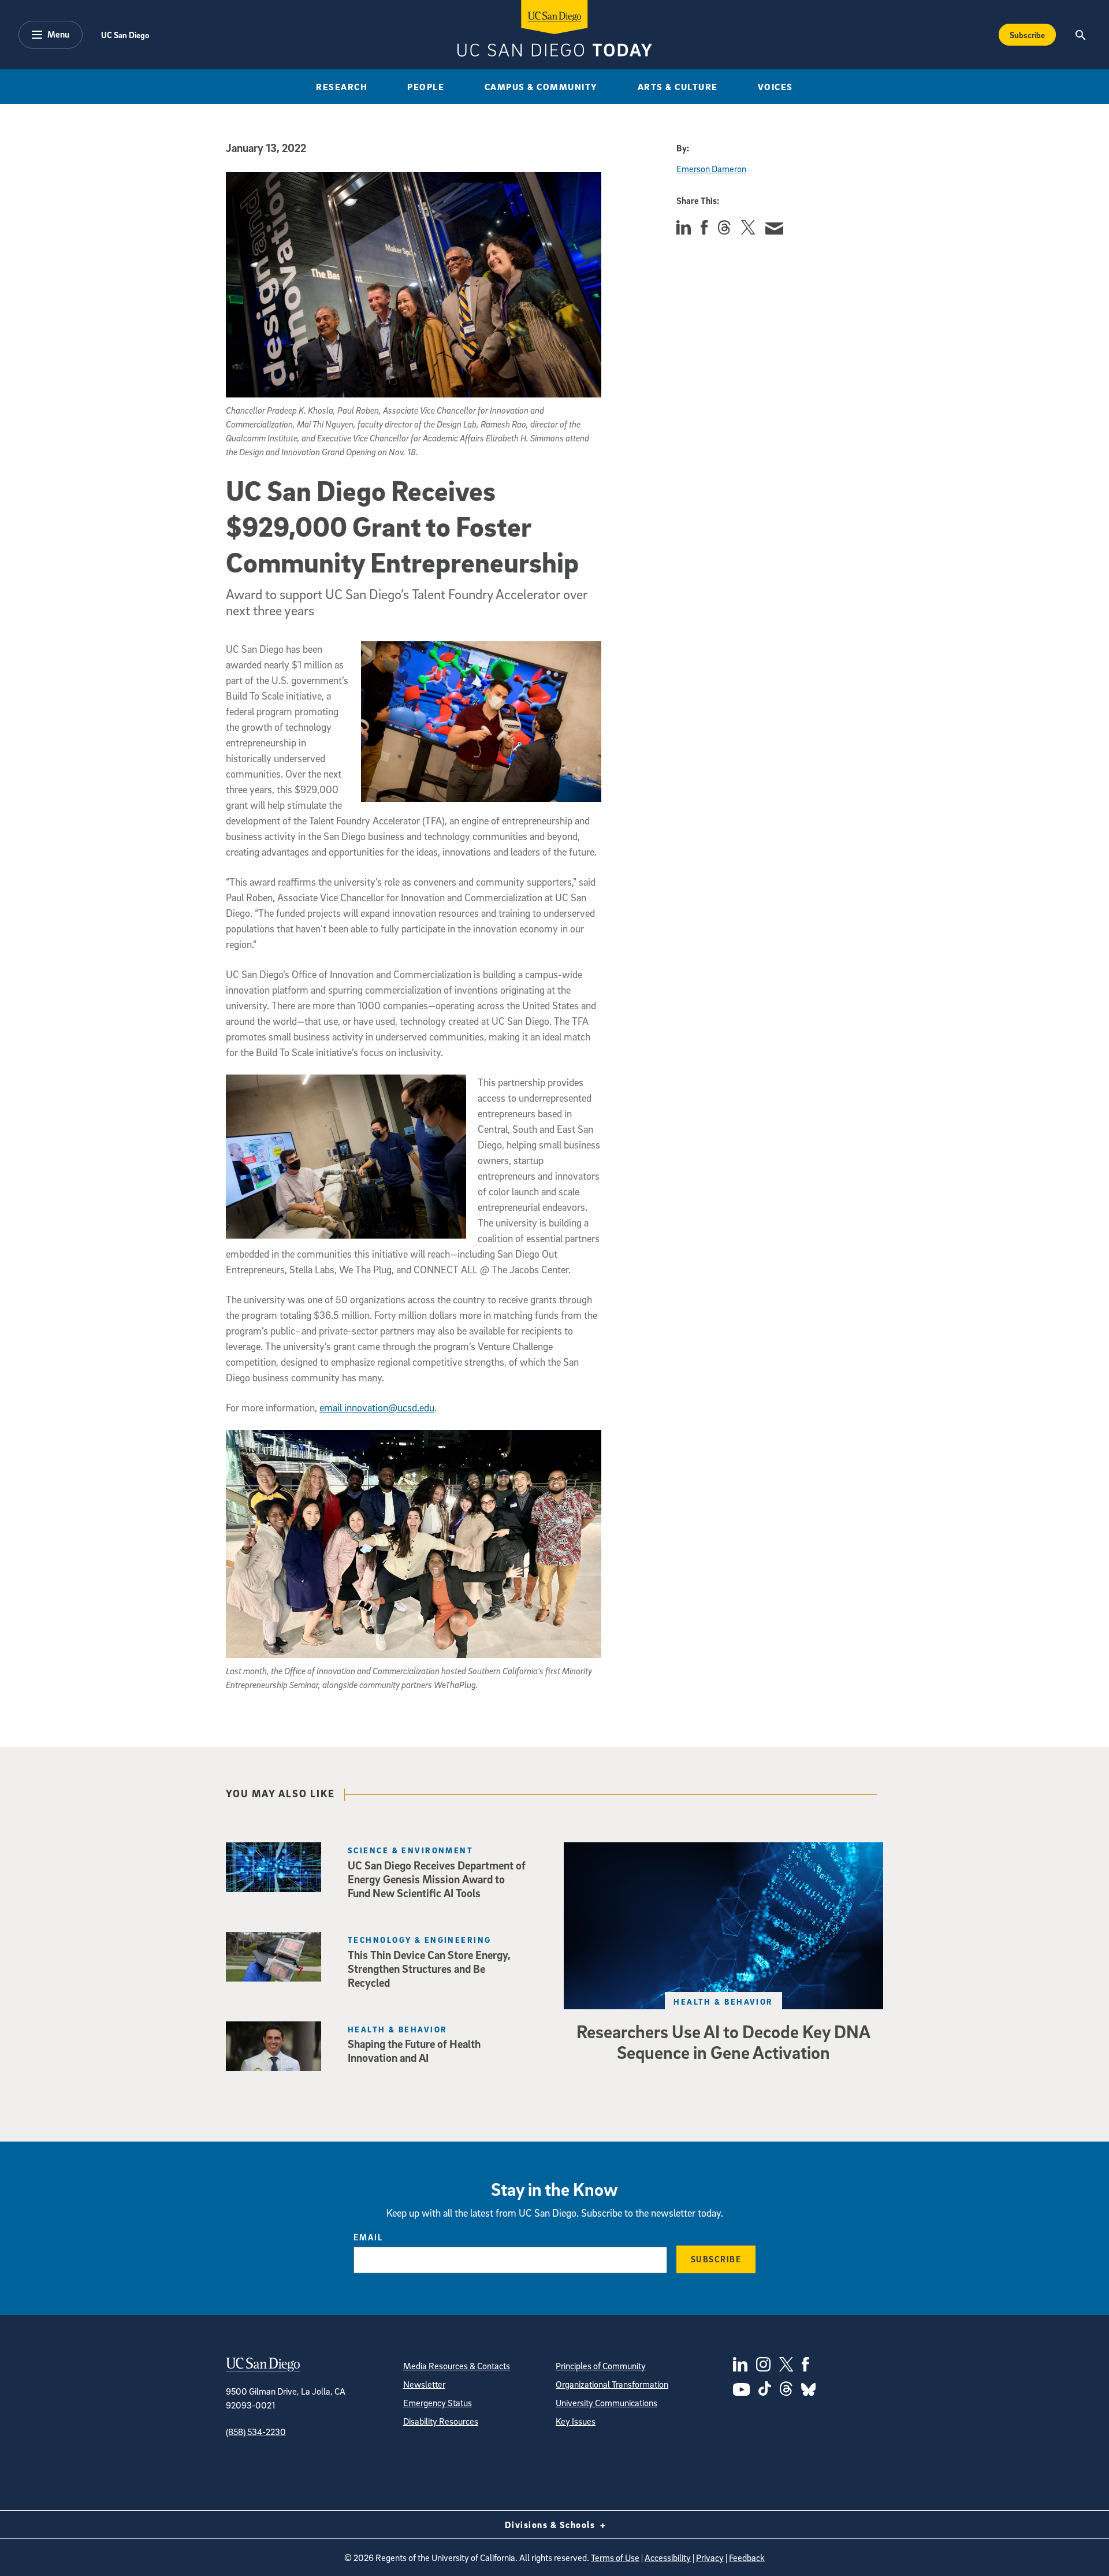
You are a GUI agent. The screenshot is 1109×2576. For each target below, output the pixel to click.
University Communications (606, 2403)
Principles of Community (601, 2366)
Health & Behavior (723, 2001)
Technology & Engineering (420, 1940)
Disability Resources (441, 2421)
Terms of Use (615, 2558)
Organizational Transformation (612, 2384)
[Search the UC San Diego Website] (1080, 35)
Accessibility (668, 2558)
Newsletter (424, 2384)
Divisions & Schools (551, 2525)
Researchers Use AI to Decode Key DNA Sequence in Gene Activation (723, 2042)
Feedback (747, 2558)
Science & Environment (410, 1850)
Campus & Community (541, 87)
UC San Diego (125, 35)
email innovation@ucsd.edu (377, 1408)
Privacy (710, 2558)
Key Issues (576, 2421)
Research (342, 87)
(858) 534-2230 (256, 2432)
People (426, 87)
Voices (775, 87)
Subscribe (1027, 35)
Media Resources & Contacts (457, 2366)
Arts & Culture (678, 87)
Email (368, 2237)
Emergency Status (438, 2403)
